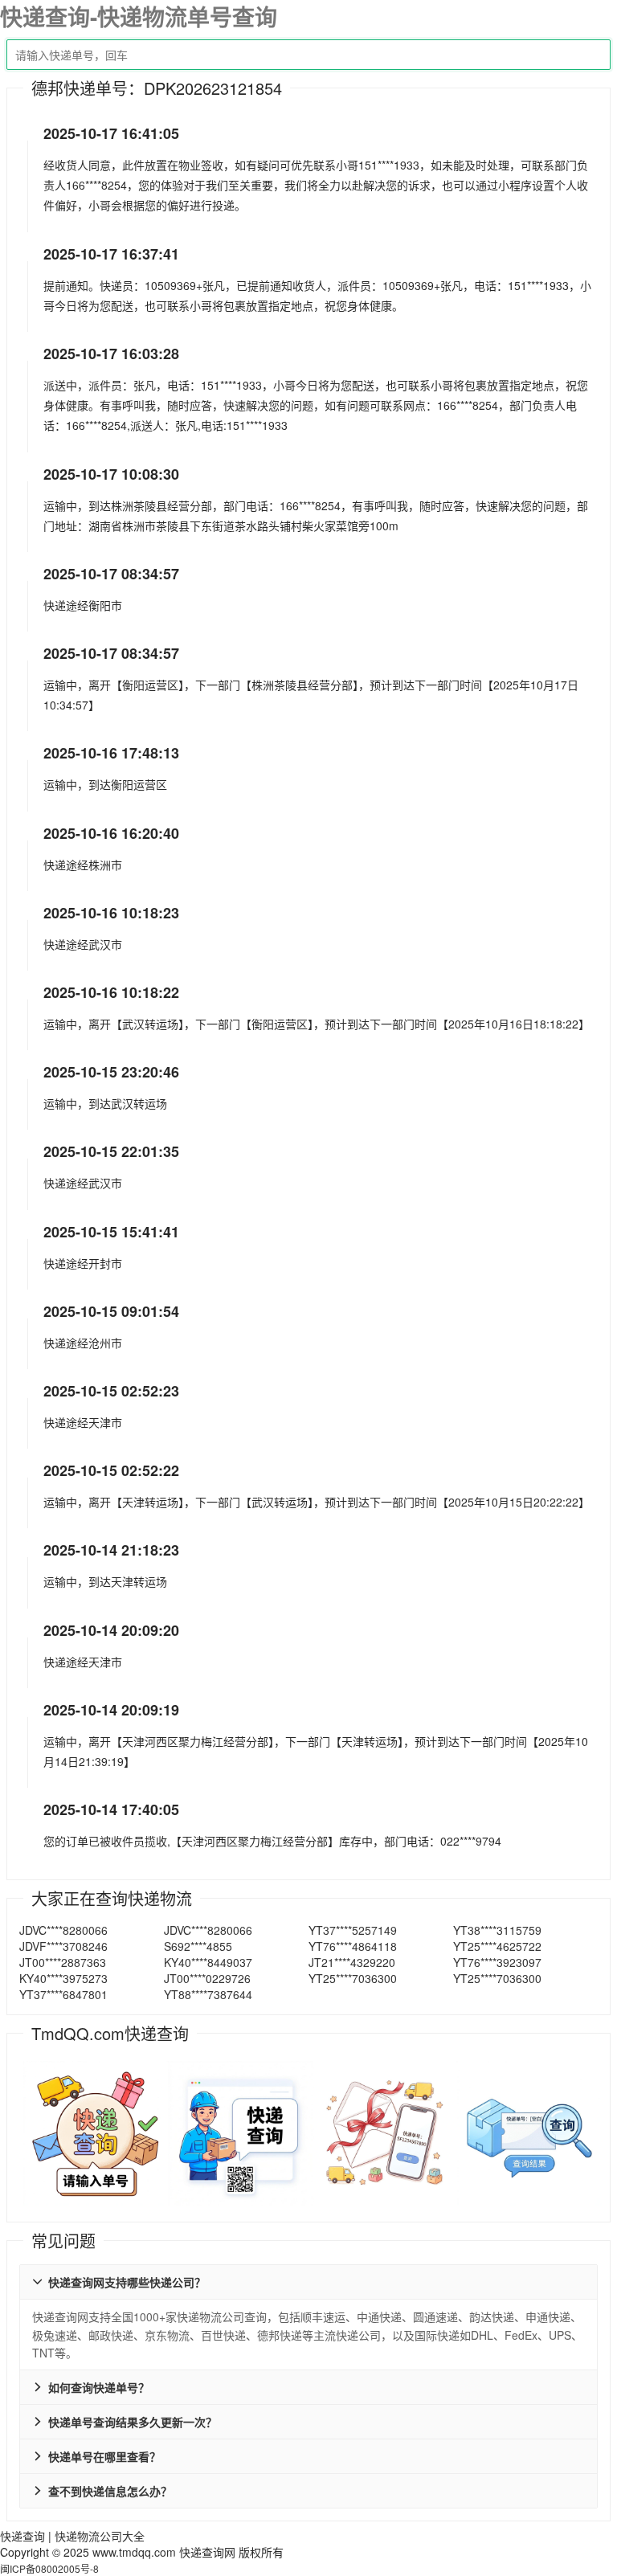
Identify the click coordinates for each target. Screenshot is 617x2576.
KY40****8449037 (208, 1962)
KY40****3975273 (63, 1978)
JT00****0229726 (207, 1978)
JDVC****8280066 (63, 1930)
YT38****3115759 (497, 1930)
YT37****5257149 (353, 1930)
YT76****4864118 (353, 1946)
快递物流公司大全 (100, 2536)
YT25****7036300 (353, 1978)
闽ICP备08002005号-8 (49, 2568)
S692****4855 (198, 1946)
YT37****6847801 (63, 1994)
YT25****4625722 (497, 1946)
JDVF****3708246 (63, 1946)
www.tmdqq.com (134, 2552)
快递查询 (22, 2536)
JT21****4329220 (352, 1962)
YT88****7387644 (208, 1994)
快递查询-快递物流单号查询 (139, 16)
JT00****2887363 (63, 1962)
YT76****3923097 (497, 1962)
